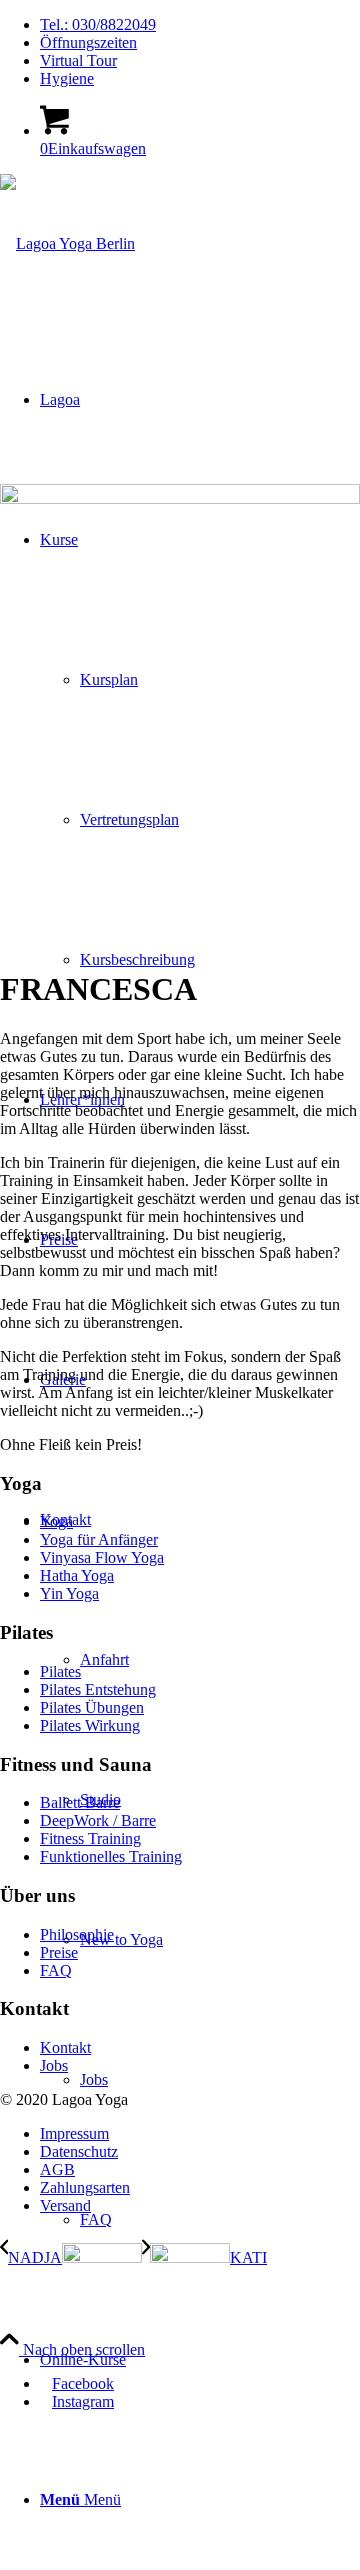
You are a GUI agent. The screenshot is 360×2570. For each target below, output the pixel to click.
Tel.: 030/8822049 (98, 24)
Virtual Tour (78, 60)
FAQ (56, 1970)
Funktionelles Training (111, 1856)
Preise (59, 1952)
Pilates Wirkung (90, 1725)
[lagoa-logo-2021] (67, 243)
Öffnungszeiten (88, 42)
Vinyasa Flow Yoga (102, 1557)
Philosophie (77, 1934)
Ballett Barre (80, 1802)
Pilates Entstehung (98, 1689)
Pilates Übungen (92, 1707)
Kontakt (65, 2047)
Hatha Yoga (77, 1575)
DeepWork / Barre (98, 1820)
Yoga (56, 1521)
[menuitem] (200, 25)
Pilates (60, 1671)
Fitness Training (90, 1838)
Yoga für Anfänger (99, 1539)
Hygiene (67, 78)
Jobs (54, 2065)
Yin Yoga (69, 1593)
